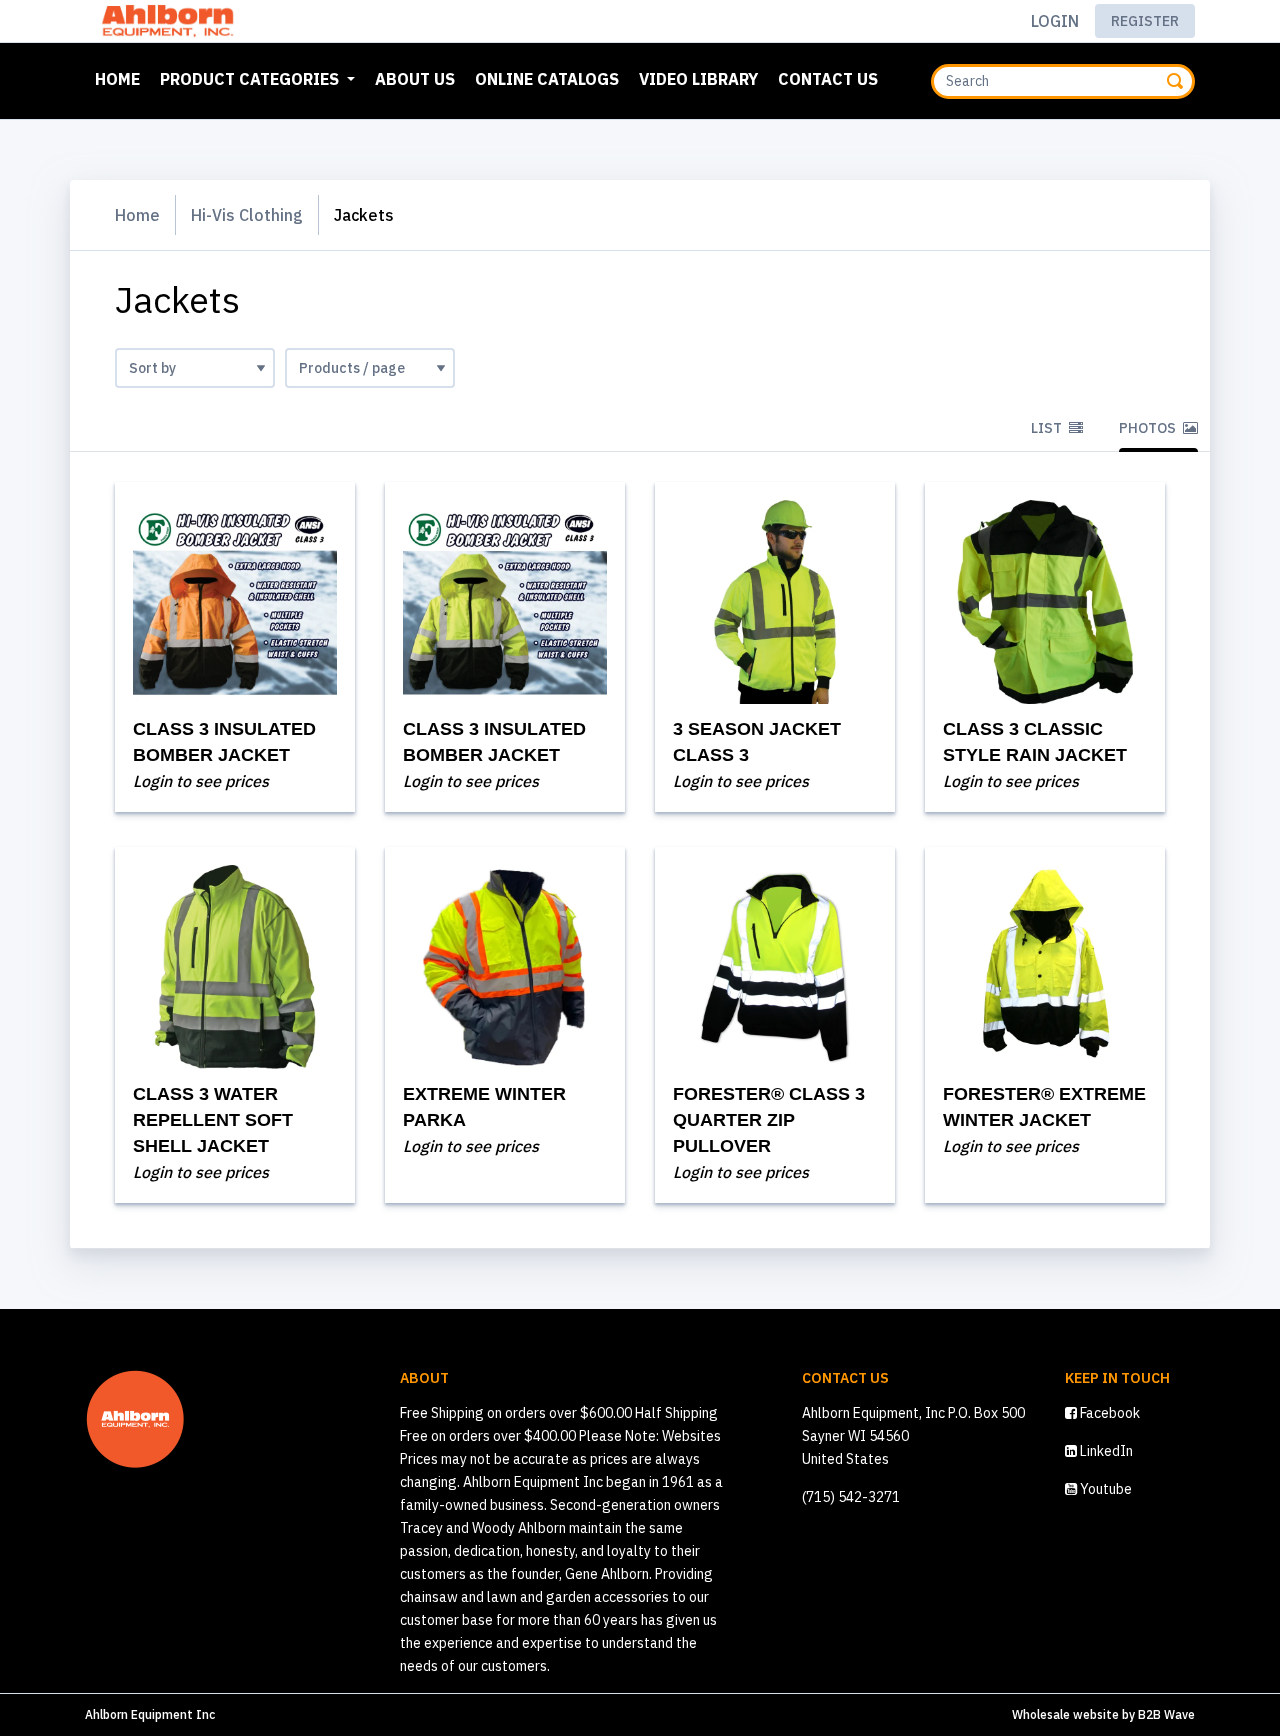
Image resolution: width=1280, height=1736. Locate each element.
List (1048, 428)
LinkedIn (1105, 1451)
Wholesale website (1065, 1714)
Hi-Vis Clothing (247, 215)
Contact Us (828, 79)
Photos (1149, 428)
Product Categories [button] (251, 79)
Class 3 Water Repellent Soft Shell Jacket (213, 1120)
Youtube (1104, 1489)
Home (121, 78)
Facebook (1108, 1413)
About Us (415, 79)
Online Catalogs (547, 79)
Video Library (698, 79)
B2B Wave (1166, 1714)
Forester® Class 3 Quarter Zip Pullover (769, 1120)
